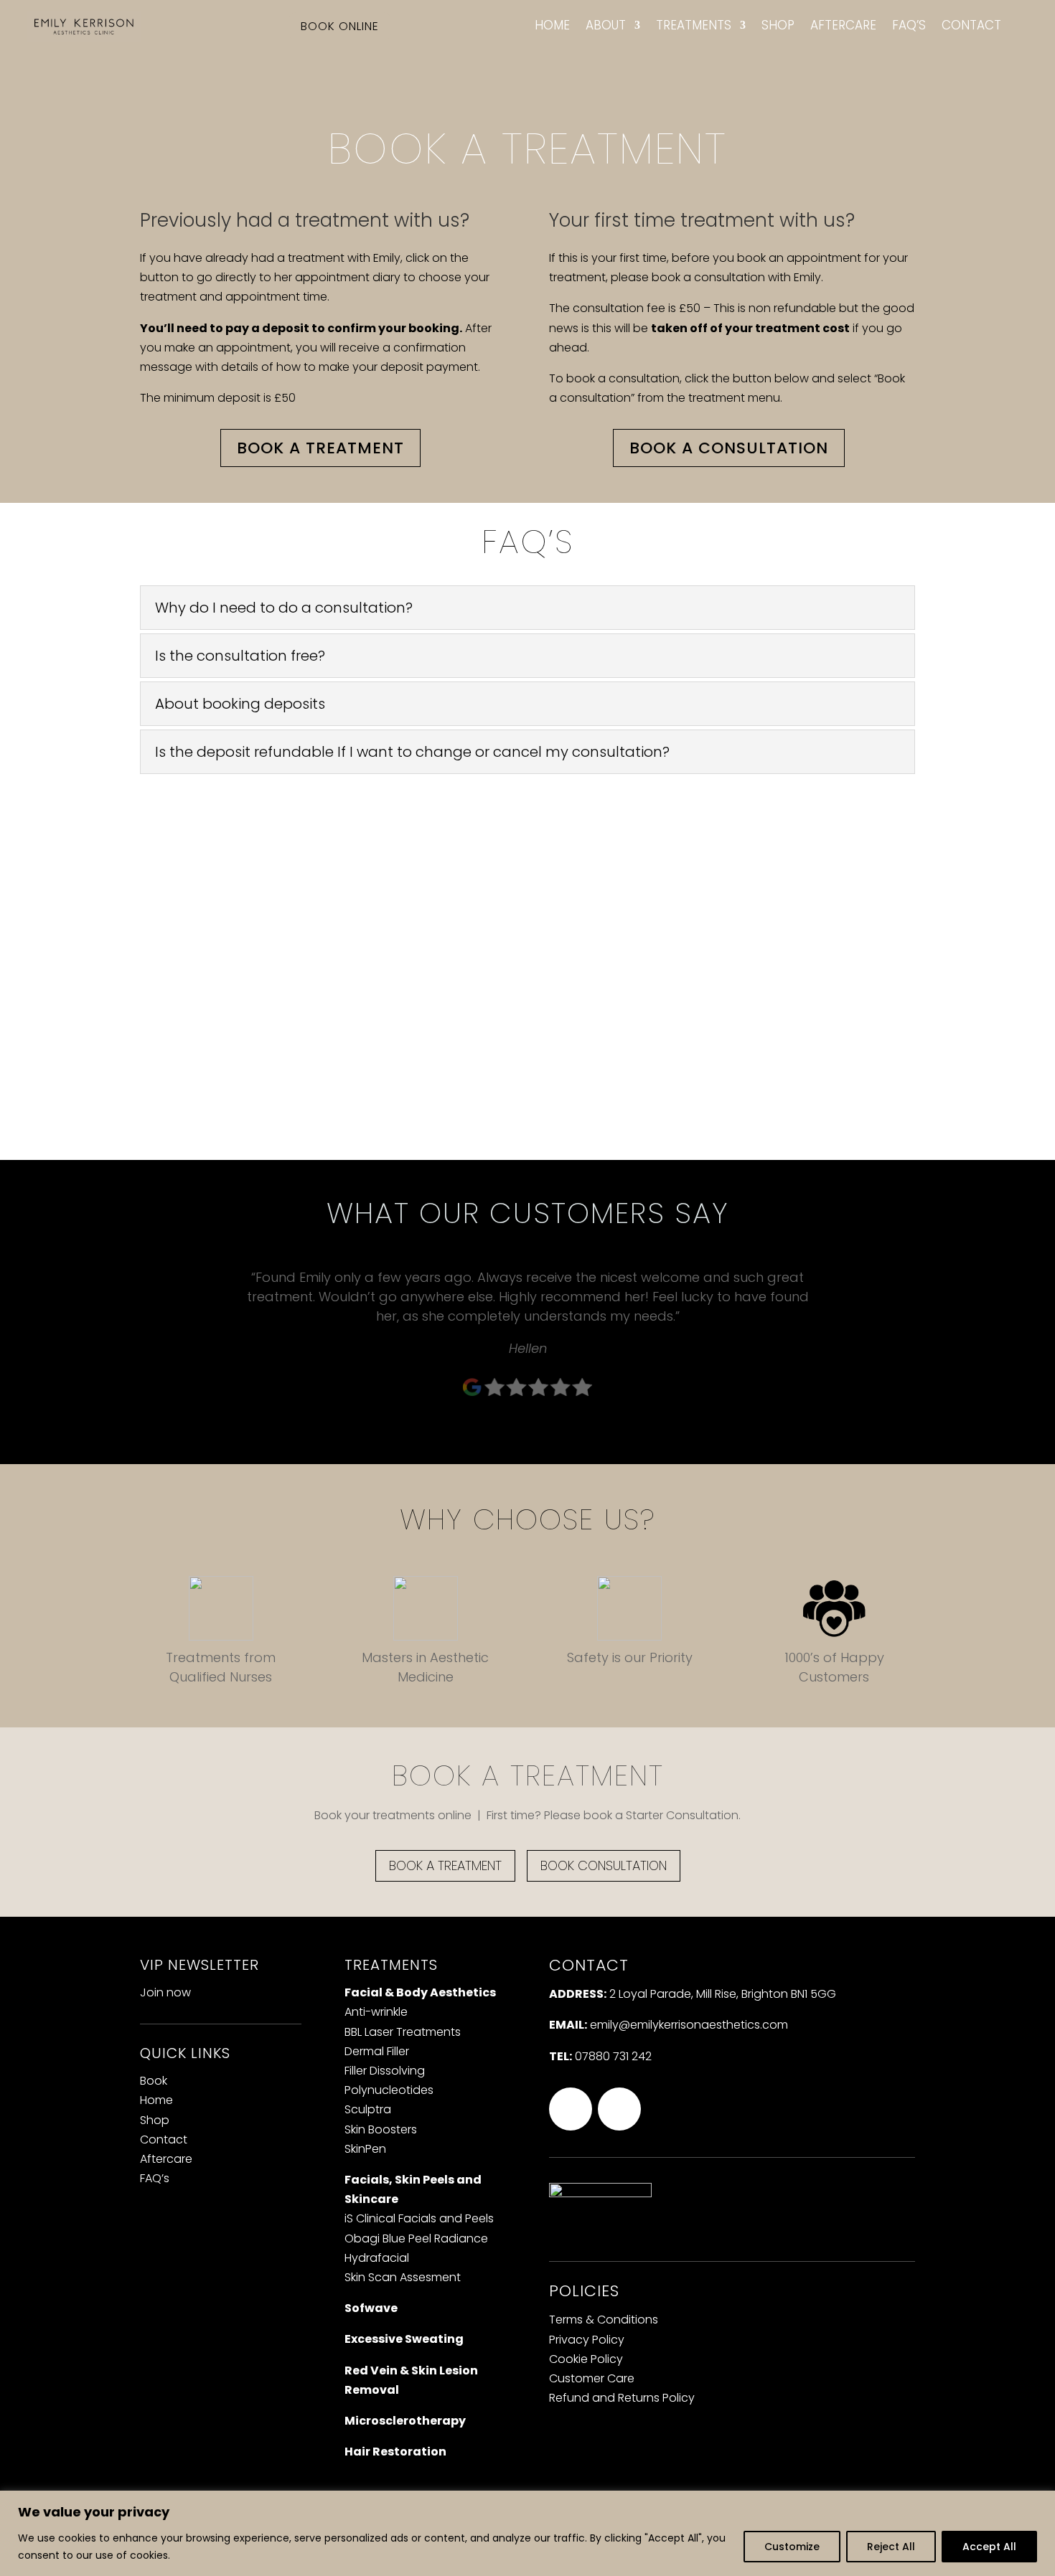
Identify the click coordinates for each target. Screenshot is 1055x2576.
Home (552, 26)
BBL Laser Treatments (403, 2032)
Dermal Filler (377, 2051)
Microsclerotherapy (405, 2421)
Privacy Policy (587, 2340)
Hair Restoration (395, 2452)
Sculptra (368, 2109)
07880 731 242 (613, 2056)
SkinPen (365, 2149)
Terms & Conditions (604, 2320)
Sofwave (371, 2308)
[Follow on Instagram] (571, 2109)
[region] (527, 2533)
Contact (971, 26)
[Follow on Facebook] (619, 2109)
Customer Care (592, 2378)
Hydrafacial (377, 2258)
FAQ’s (909, 26)
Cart (1023, 32)
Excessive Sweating (404, 2339)
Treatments (694, 26)
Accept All (989, 2547)
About (606, 26)
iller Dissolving (385, 2071)
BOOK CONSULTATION (604, 1865)
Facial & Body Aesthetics (420, 1992)
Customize (792, 2547)
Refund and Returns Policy (622, 2398)
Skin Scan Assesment (403, 2277)
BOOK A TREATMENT (320, 448)
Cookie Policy (586, 2359)
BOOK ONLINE (340, 26)
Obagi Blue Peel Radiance (416, 2238)
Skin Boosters (381, 2129)
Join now (165, 1992)
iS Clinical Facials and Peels (419, 2218)
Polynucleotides (389, 2090)
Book (154, 2081)
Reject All (891, 2547)
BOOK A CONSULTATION (729, 448)
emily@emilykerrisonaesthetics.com (689, 2025)
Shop (778, 26)
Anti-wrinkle (376, 2012)
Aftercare (843, 26)
